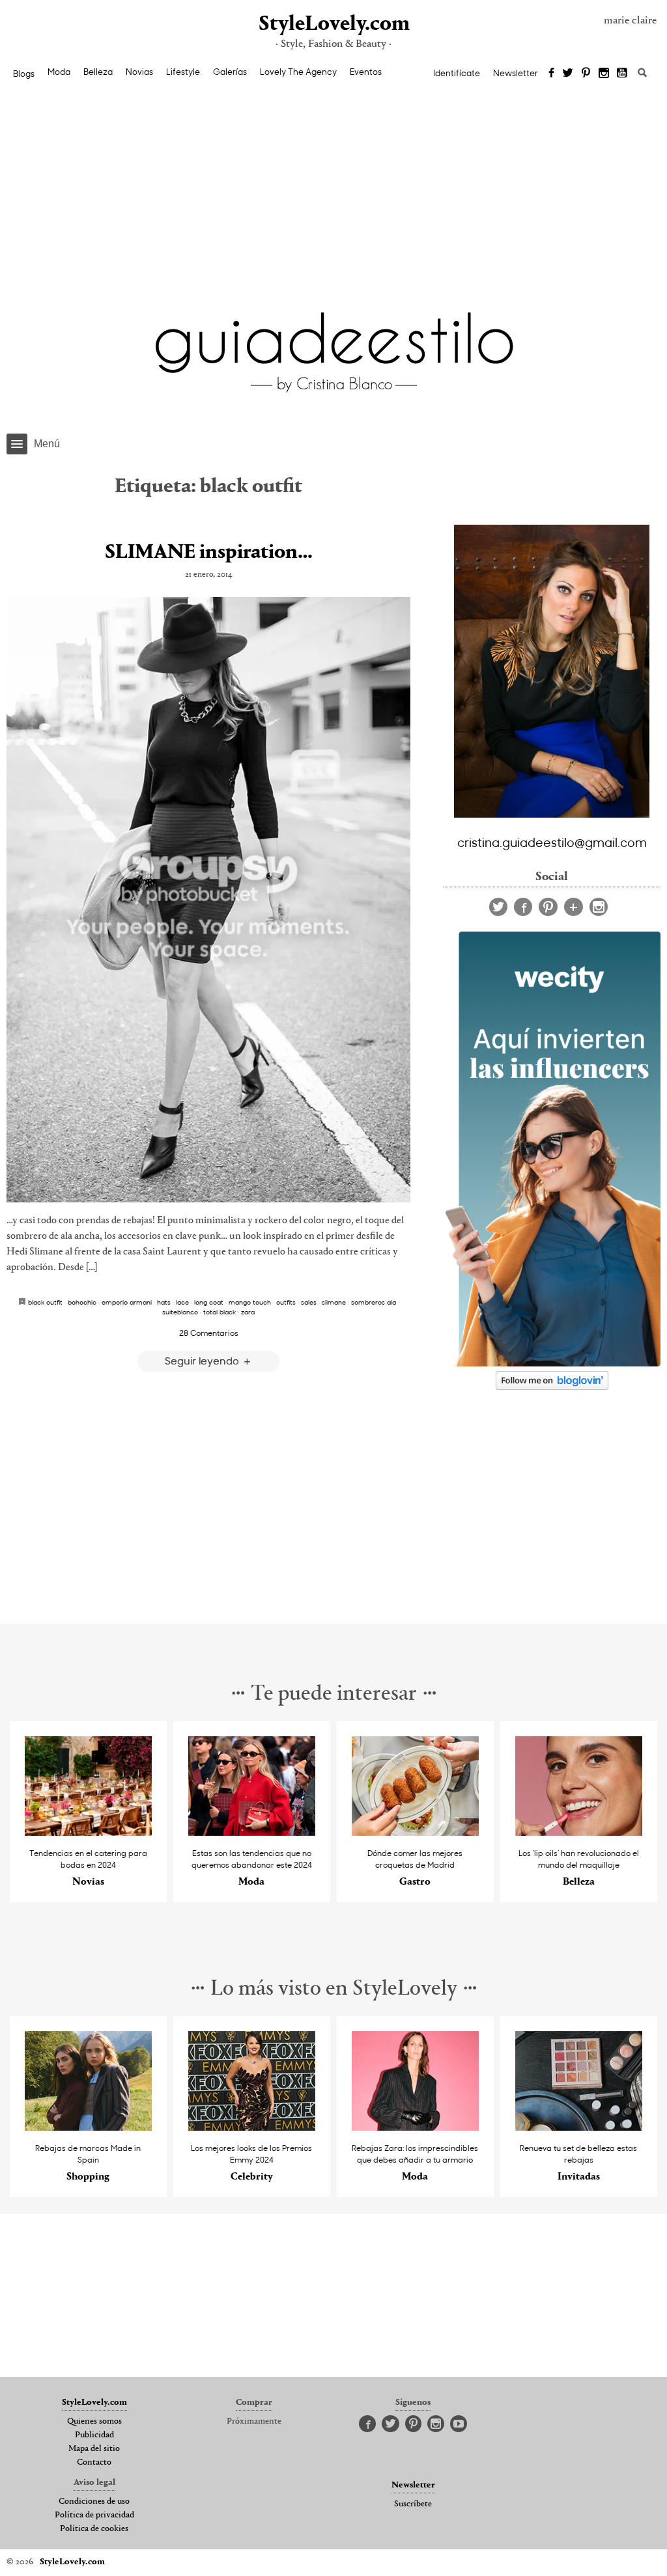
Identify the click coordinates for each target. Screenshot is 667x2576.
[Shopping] (88, 2127)
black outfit (45, 1302)
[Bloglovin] (574, 907)
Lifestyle (183, 72)
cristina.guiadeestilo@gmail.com (552, 842)
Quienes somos (94, 2422)
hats (164, 1302)
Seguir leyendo (203, 1360)
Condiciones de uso (94, 2502)
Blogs (24, 74)
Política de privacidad (94, 2515)
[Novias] (88, 1832)
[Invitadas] (579, 2127)
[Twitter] (568, 74)
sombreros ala (374, 1302)
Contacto (94, 2463)
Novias (139, 72)
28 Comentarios (209, 1333)
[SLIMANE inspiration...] (208, 900)
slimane (334, 1302)
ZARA (248, 1312)
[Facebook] (551, 74)
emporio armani (127, 1302)
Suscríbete (413, 2504)
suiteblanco (180, 1312)
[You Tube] (623, 74)
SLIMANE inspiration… (209, 553)
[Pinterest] (586, 74)
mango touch (250, 1302)
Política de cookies (94, 2529)
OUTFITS (286, 1302)
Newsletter (516, 73)
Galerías (230, 72)
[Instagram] (604, 74)
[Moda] (252, 1832)
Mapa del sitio (94, 2449)
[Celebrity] (252, 2127)
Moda (59, 72)
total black (220, 1312)
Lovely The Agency (298, 72)
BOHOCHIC (82, 1302)
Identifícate (457, 73)
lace (182, 1302)
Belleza (98, 72)
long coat (209, 1302)
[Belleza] (579, 1832)
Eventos (366, 72)
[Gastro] (415, 1832)
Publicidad (94, 2435)
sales (309, 1302)
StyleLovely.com (333, 24)
